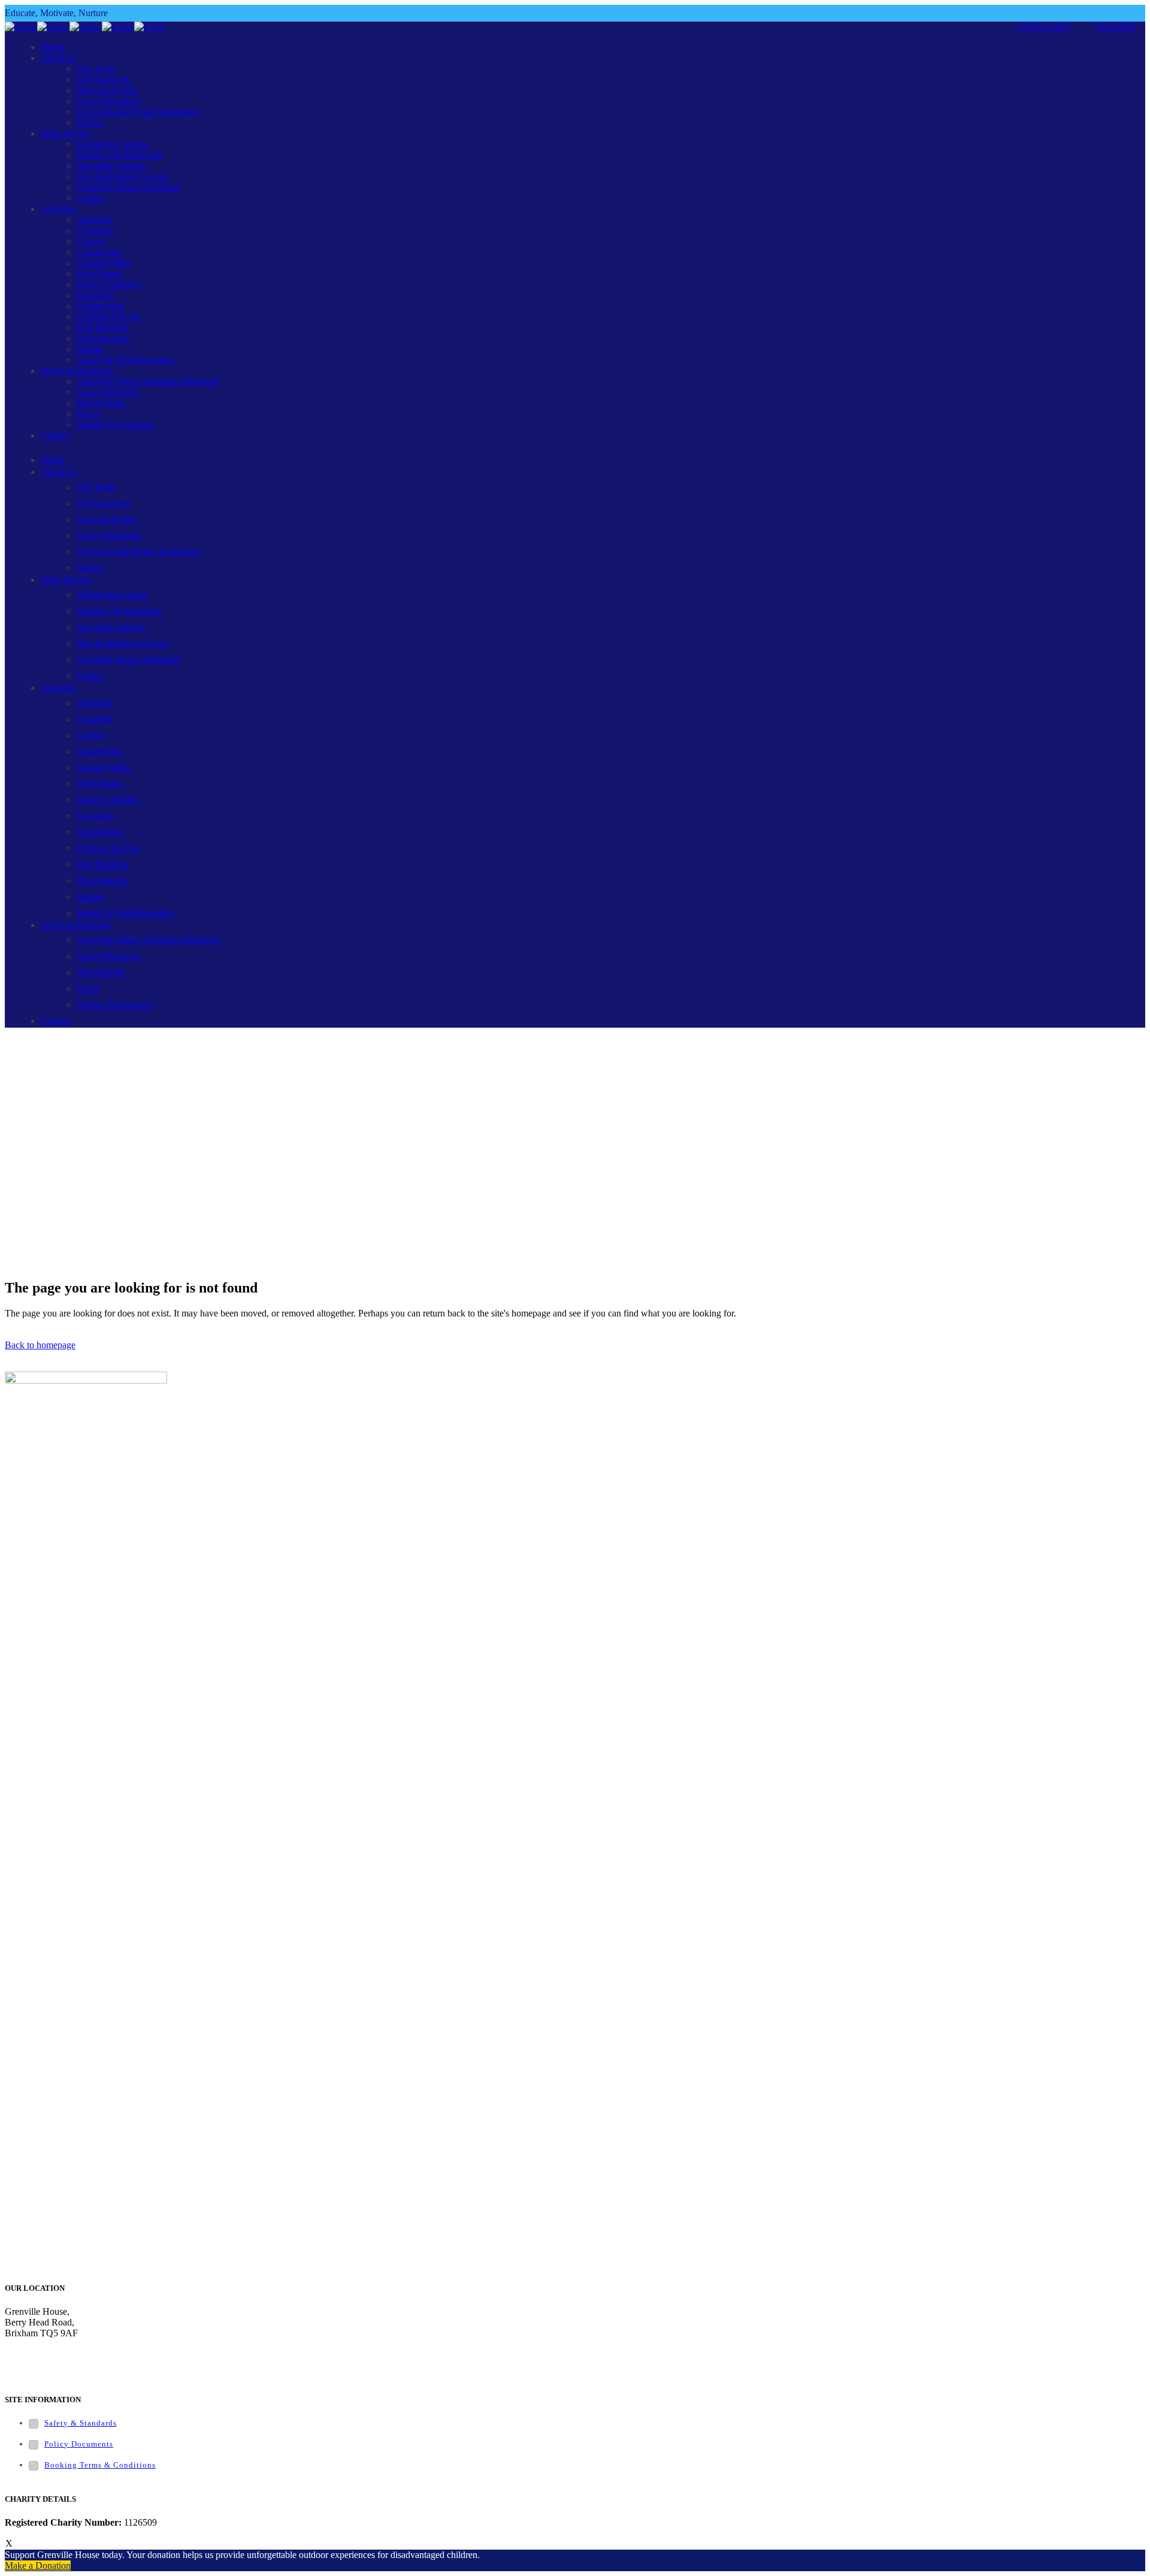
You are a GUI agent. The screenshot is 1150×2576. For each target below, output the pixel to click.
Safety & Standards (81, 2423)
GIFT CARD (1044, 27)
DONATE (1116, 27)
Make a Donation (38, 2566)
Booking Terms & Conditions (100, 2465)
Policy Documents (79, 2444)
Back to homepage (40, 1345)
